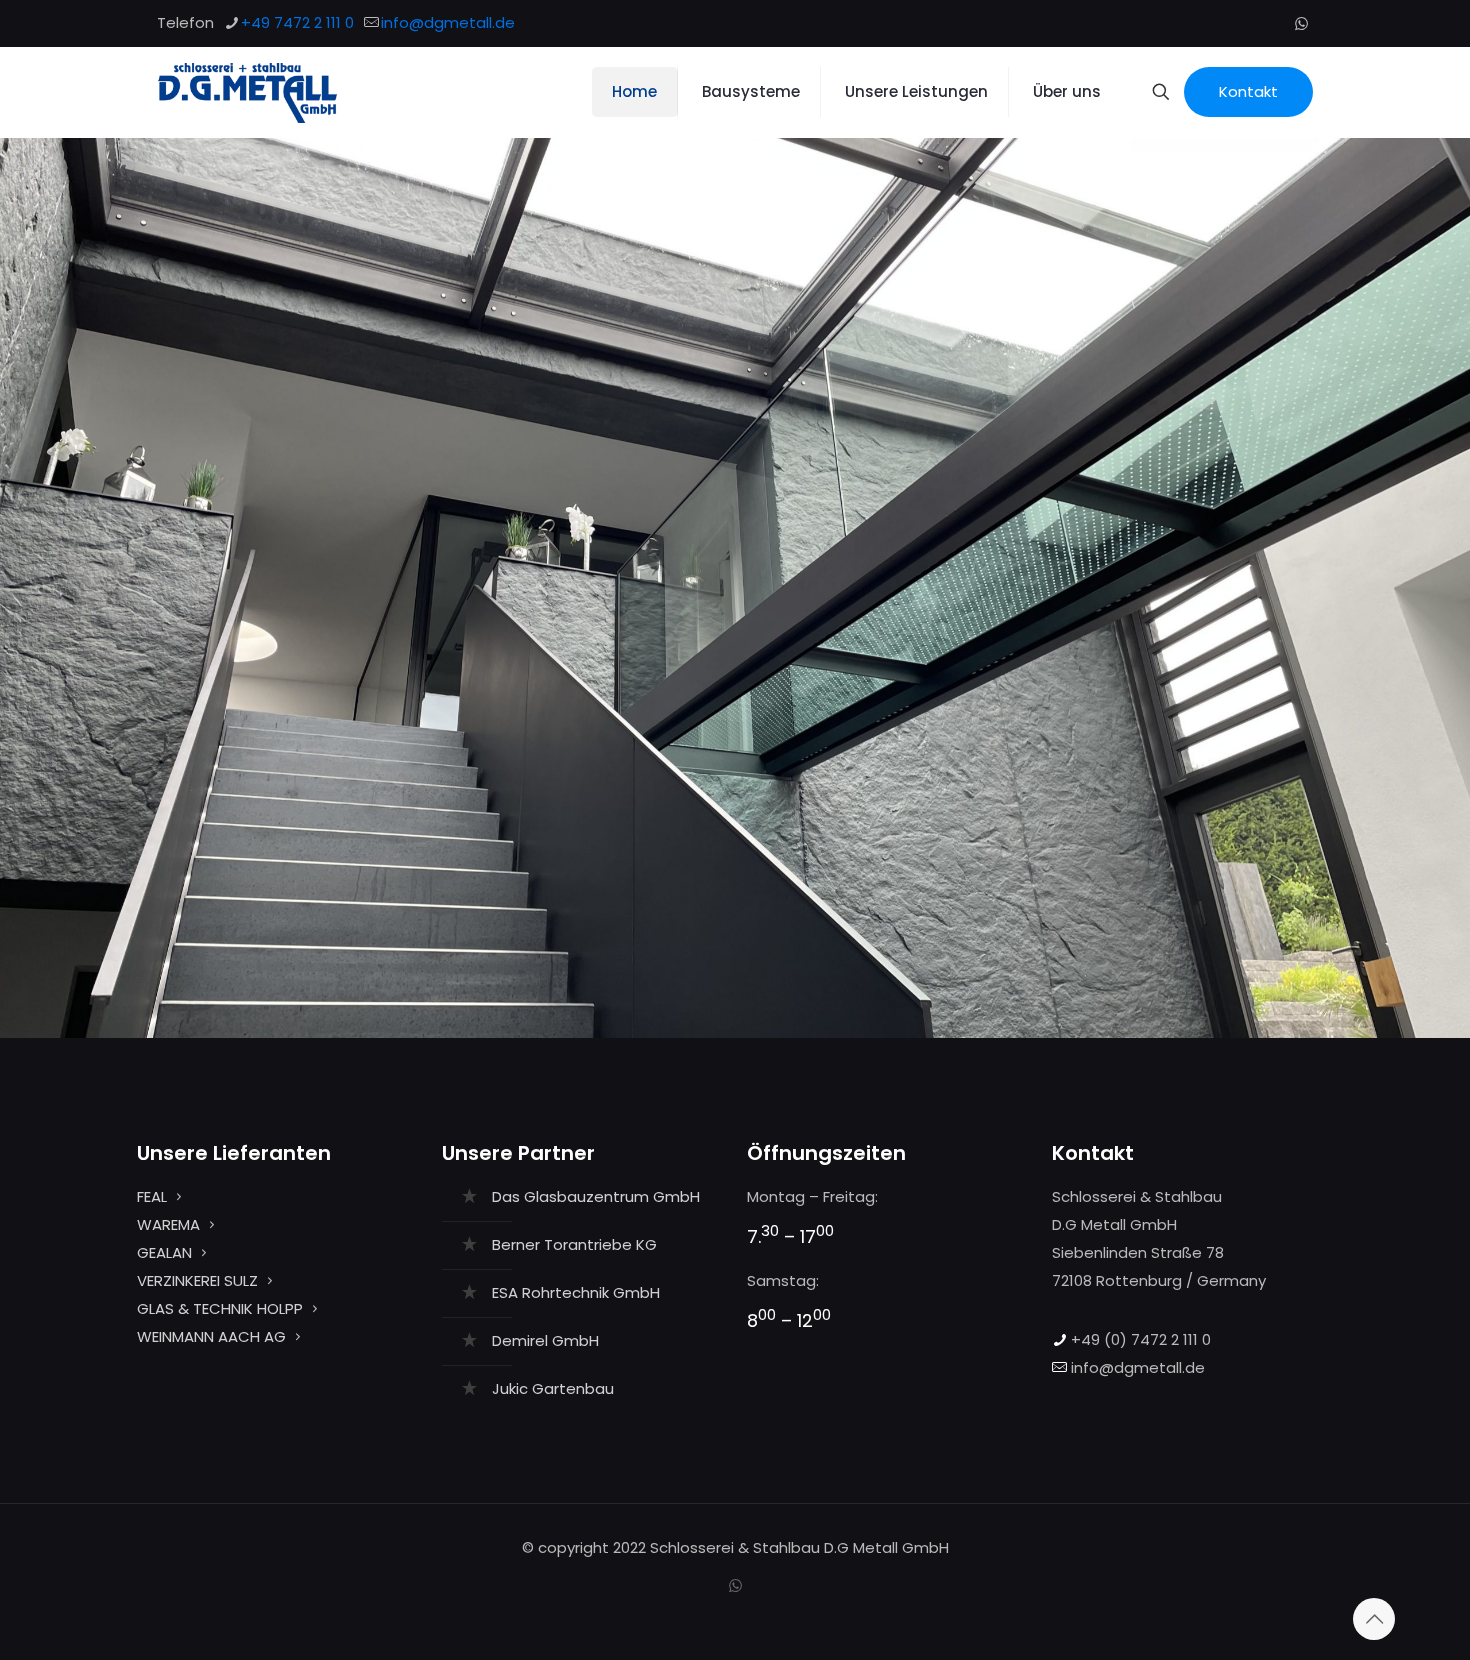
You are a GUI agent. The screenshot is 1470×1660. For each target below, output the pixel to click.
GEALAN (164, 1252)
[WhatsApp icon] (1301, 23)
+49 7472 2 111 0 (297, 22)
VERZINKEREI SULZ (197, 1280)
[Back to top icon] (1374, 1619)
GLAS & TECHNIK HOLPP (220, 1308)
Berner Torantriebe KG (574, 1244)
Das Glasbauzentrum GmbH (596, 1196)
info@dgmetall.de (448, 22)
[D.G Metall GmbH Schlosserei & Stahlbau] (247, 92)
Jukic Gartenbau (553, 1388)
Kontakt (1248, 91)
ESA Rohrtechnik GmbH (576, 1292)
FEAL (152, 1196)
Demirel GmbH (545, 1340)
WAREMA (168, 1224)
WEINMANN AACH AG (211, 1336)
